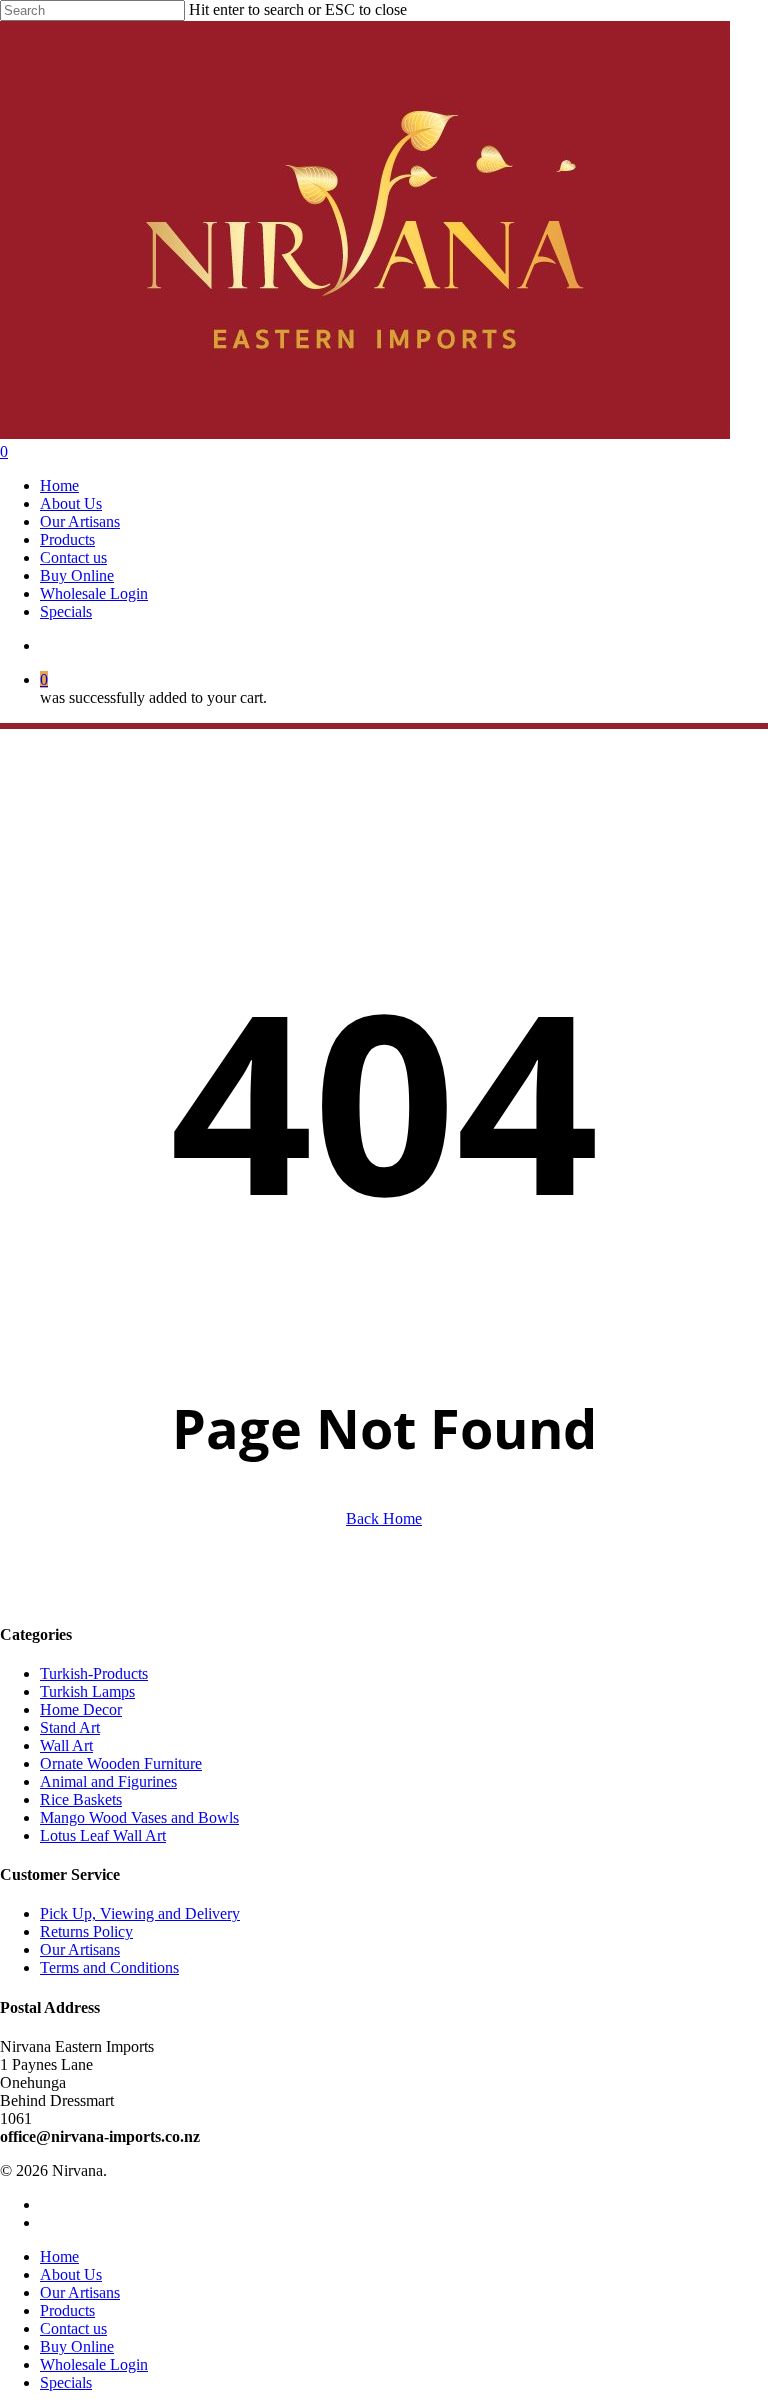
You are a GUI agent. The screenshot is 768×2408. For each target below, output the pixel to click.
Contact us (73, 2328)
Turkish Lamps (87, 1691)
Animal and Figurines (108, 1781)
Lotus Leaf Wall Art (103, 1835)
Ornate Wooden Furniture (121, 1763)
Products (67, 2310)
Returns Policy (86, 1931)
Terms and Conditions (109, 1967)
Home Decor (81, 1709)
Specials (66, 2382)
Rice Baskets (81, 1799)
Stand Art (70, 1727)
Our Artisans (80, 1949)
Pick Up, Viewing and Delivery (140, 1913)
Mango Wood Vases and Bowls (139, 1817)
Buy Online (77, 2346)
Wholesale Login (94, 2364)
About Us (71, 2274)
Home (59, 2256)
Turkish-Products (94, 1673)
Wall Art (66, 1745)
